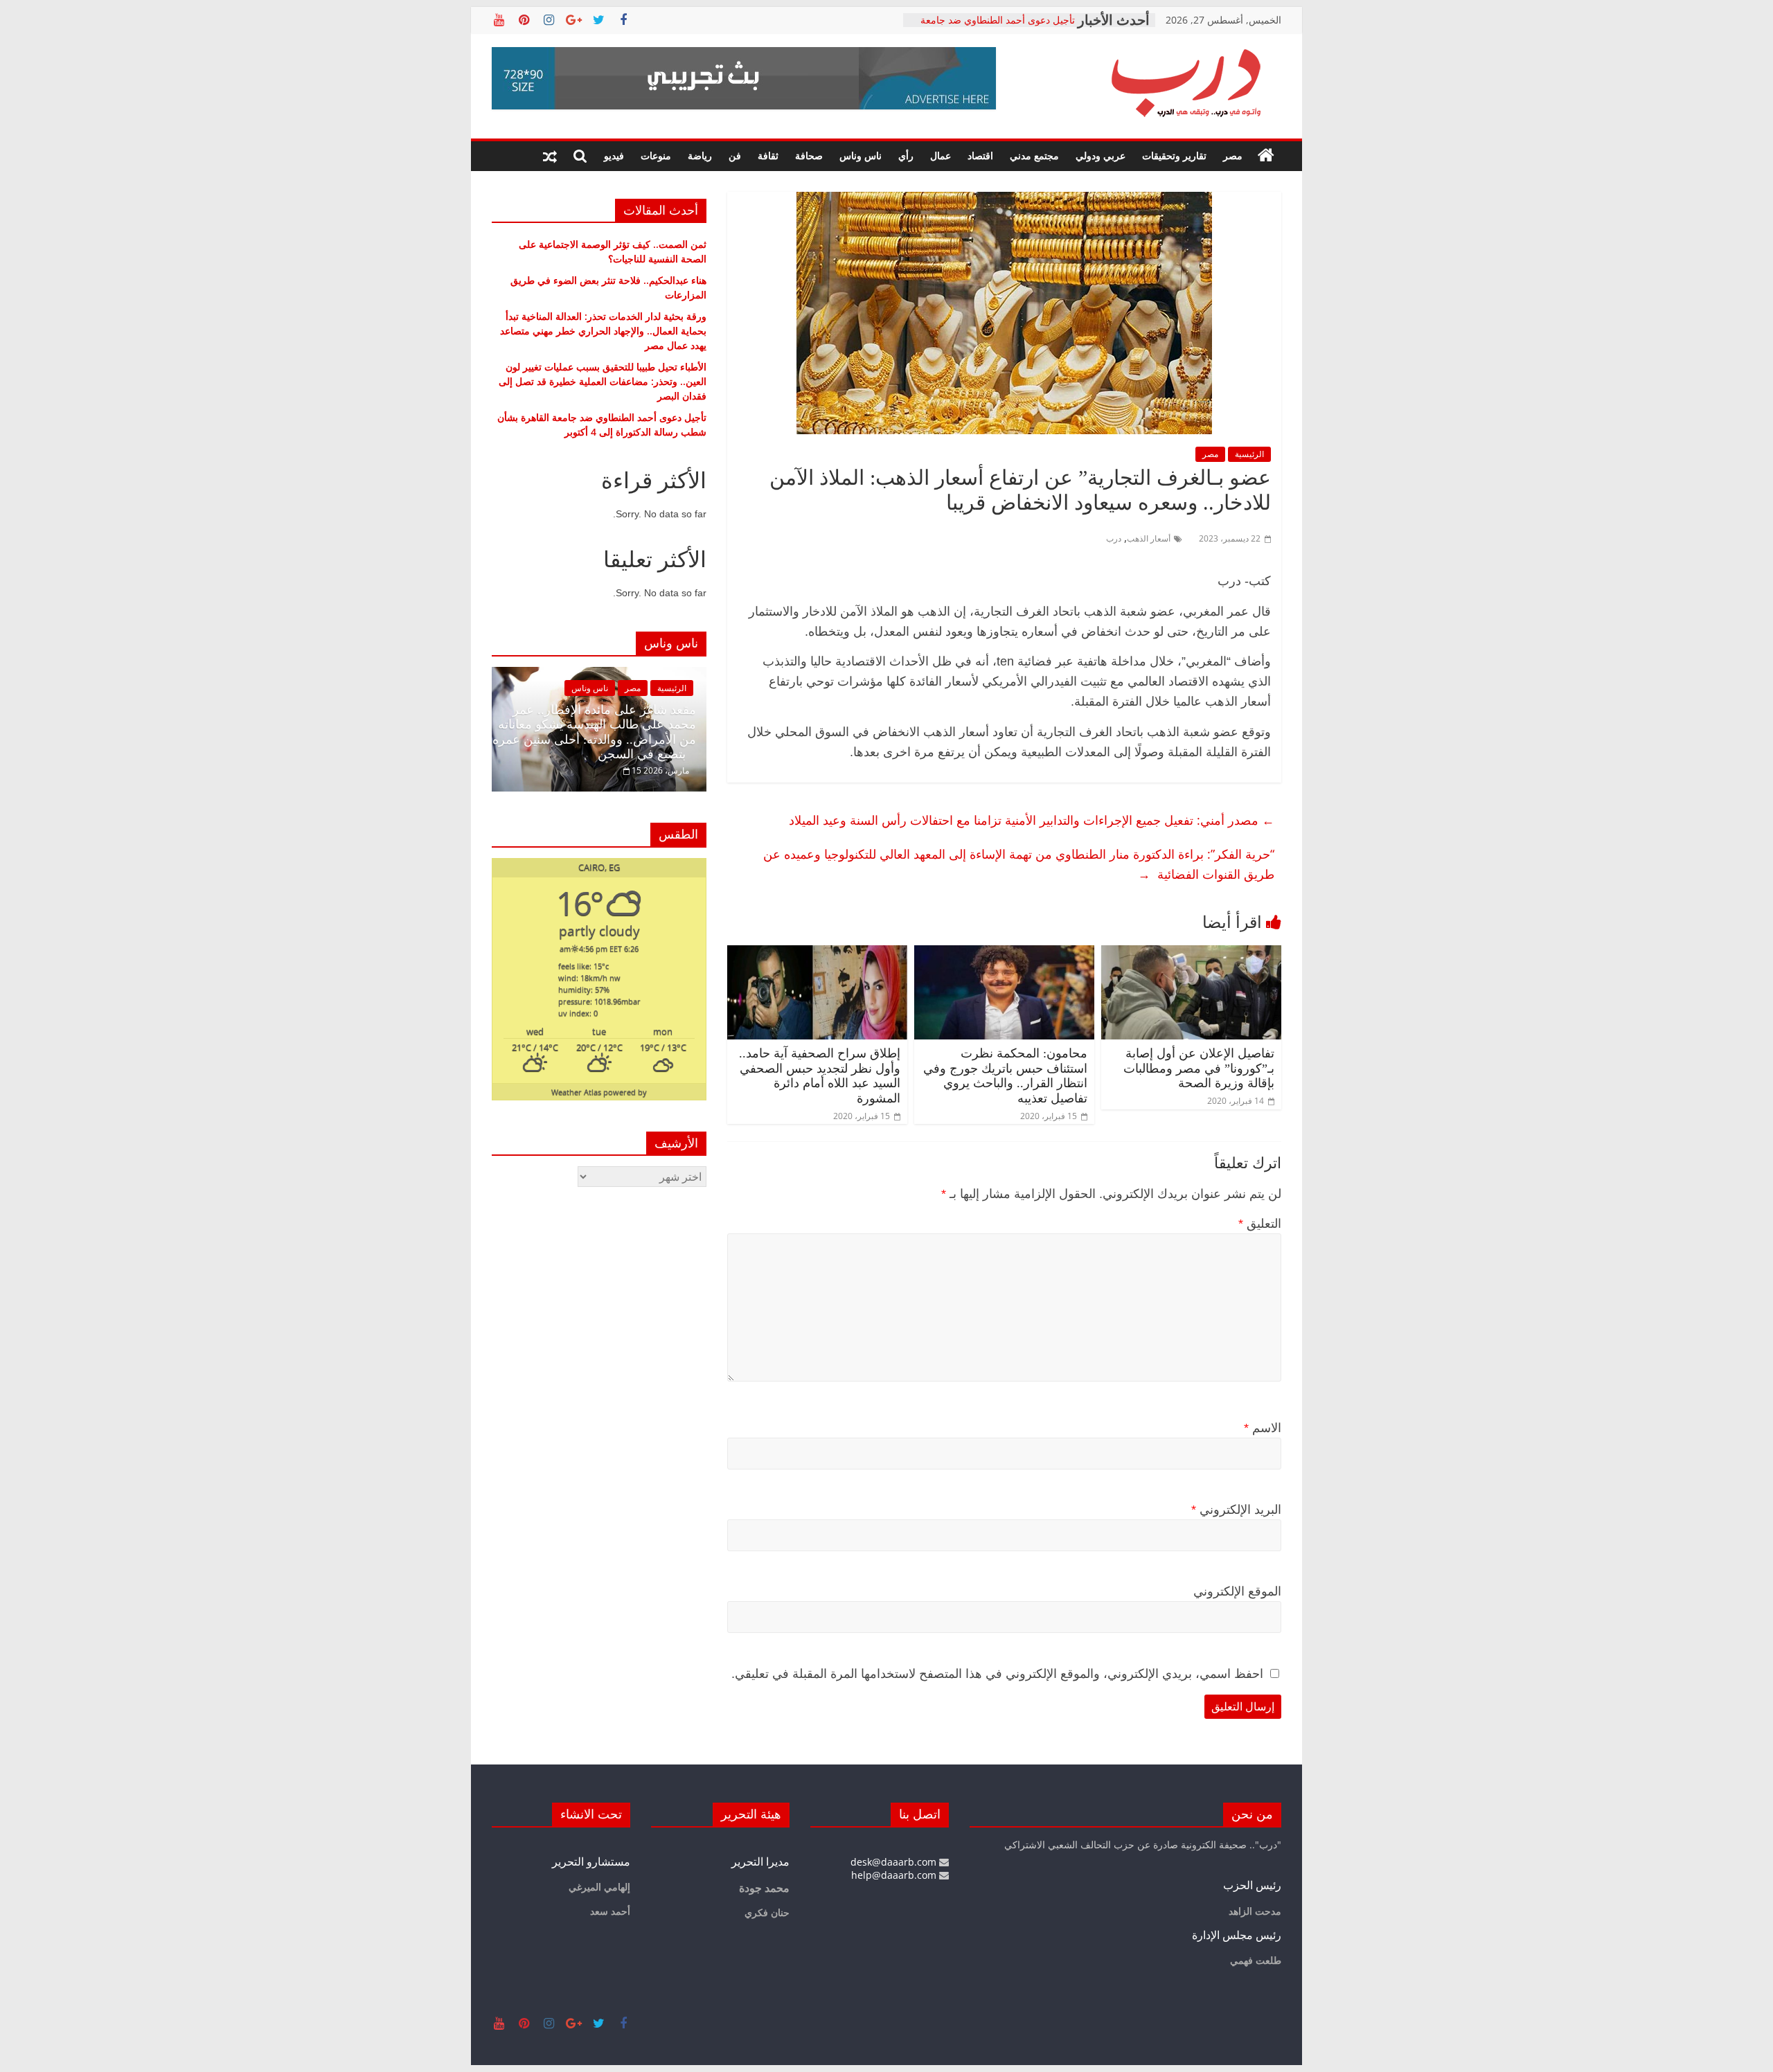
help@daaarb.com (895, 1875)
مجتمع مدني (1034, 155)
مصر (1233, 155)
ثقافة (768, 155)
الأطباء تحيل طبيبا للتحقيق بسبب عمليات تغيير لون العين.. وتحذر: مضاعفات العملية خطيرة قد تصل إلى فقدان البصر (603, 381)
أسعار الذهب (1149, 538)
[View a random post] (550, 156)
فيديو (614, 155)
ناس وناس (861, 155)
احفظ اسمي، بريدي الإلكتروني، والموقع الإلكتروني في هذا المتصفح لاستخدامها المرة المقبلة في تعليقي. (997, 1674)
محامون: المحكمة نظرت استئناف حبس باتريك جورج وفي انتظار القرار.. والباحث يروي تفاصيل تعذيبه (1005, 1076)
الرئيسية (1249, 454)
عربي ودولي (1101, 155)
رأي (906, 155)
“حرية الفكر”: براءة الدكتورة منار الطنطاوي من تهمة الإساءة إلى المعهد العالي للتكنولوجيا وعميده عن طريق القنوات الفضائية (1019, 864)
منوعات (656, 155)
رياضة (700, 155)
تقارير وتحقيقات (1174, 155)
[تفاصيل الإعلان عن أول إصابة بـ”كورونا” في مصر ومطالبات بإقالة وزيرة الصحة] (1191, 954)
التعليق (1260, 1224)
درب (1114, 538)
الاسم (1263, 1428)
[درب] (1266, 156)
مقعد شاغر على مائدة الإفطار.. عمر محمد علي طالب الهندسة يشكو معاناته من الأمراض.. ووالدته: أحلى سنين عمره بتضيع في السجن (594, 732)
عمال (941, 155)
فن (735, 155)
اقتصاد (980, 155)
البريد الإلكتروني (1236, 1510)
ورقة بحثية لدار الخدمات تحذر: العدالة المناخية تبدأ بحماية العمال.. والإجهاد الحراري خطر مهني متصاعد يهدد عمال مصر (603, 331)
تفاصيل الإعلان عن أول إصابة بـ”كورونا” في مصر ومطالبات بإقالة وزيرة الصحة (1199, 1068)
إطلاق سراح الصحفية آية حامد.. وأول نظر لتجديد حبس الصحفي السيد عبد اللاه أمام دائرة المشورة (820, 1076)
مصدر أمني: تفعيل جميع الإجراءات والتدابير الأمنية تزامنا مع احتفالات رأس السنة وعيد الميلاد (1032, 820)
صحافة (809, 155)
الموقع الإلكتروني (1237, 1591)
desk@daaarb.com (895, 1862)
